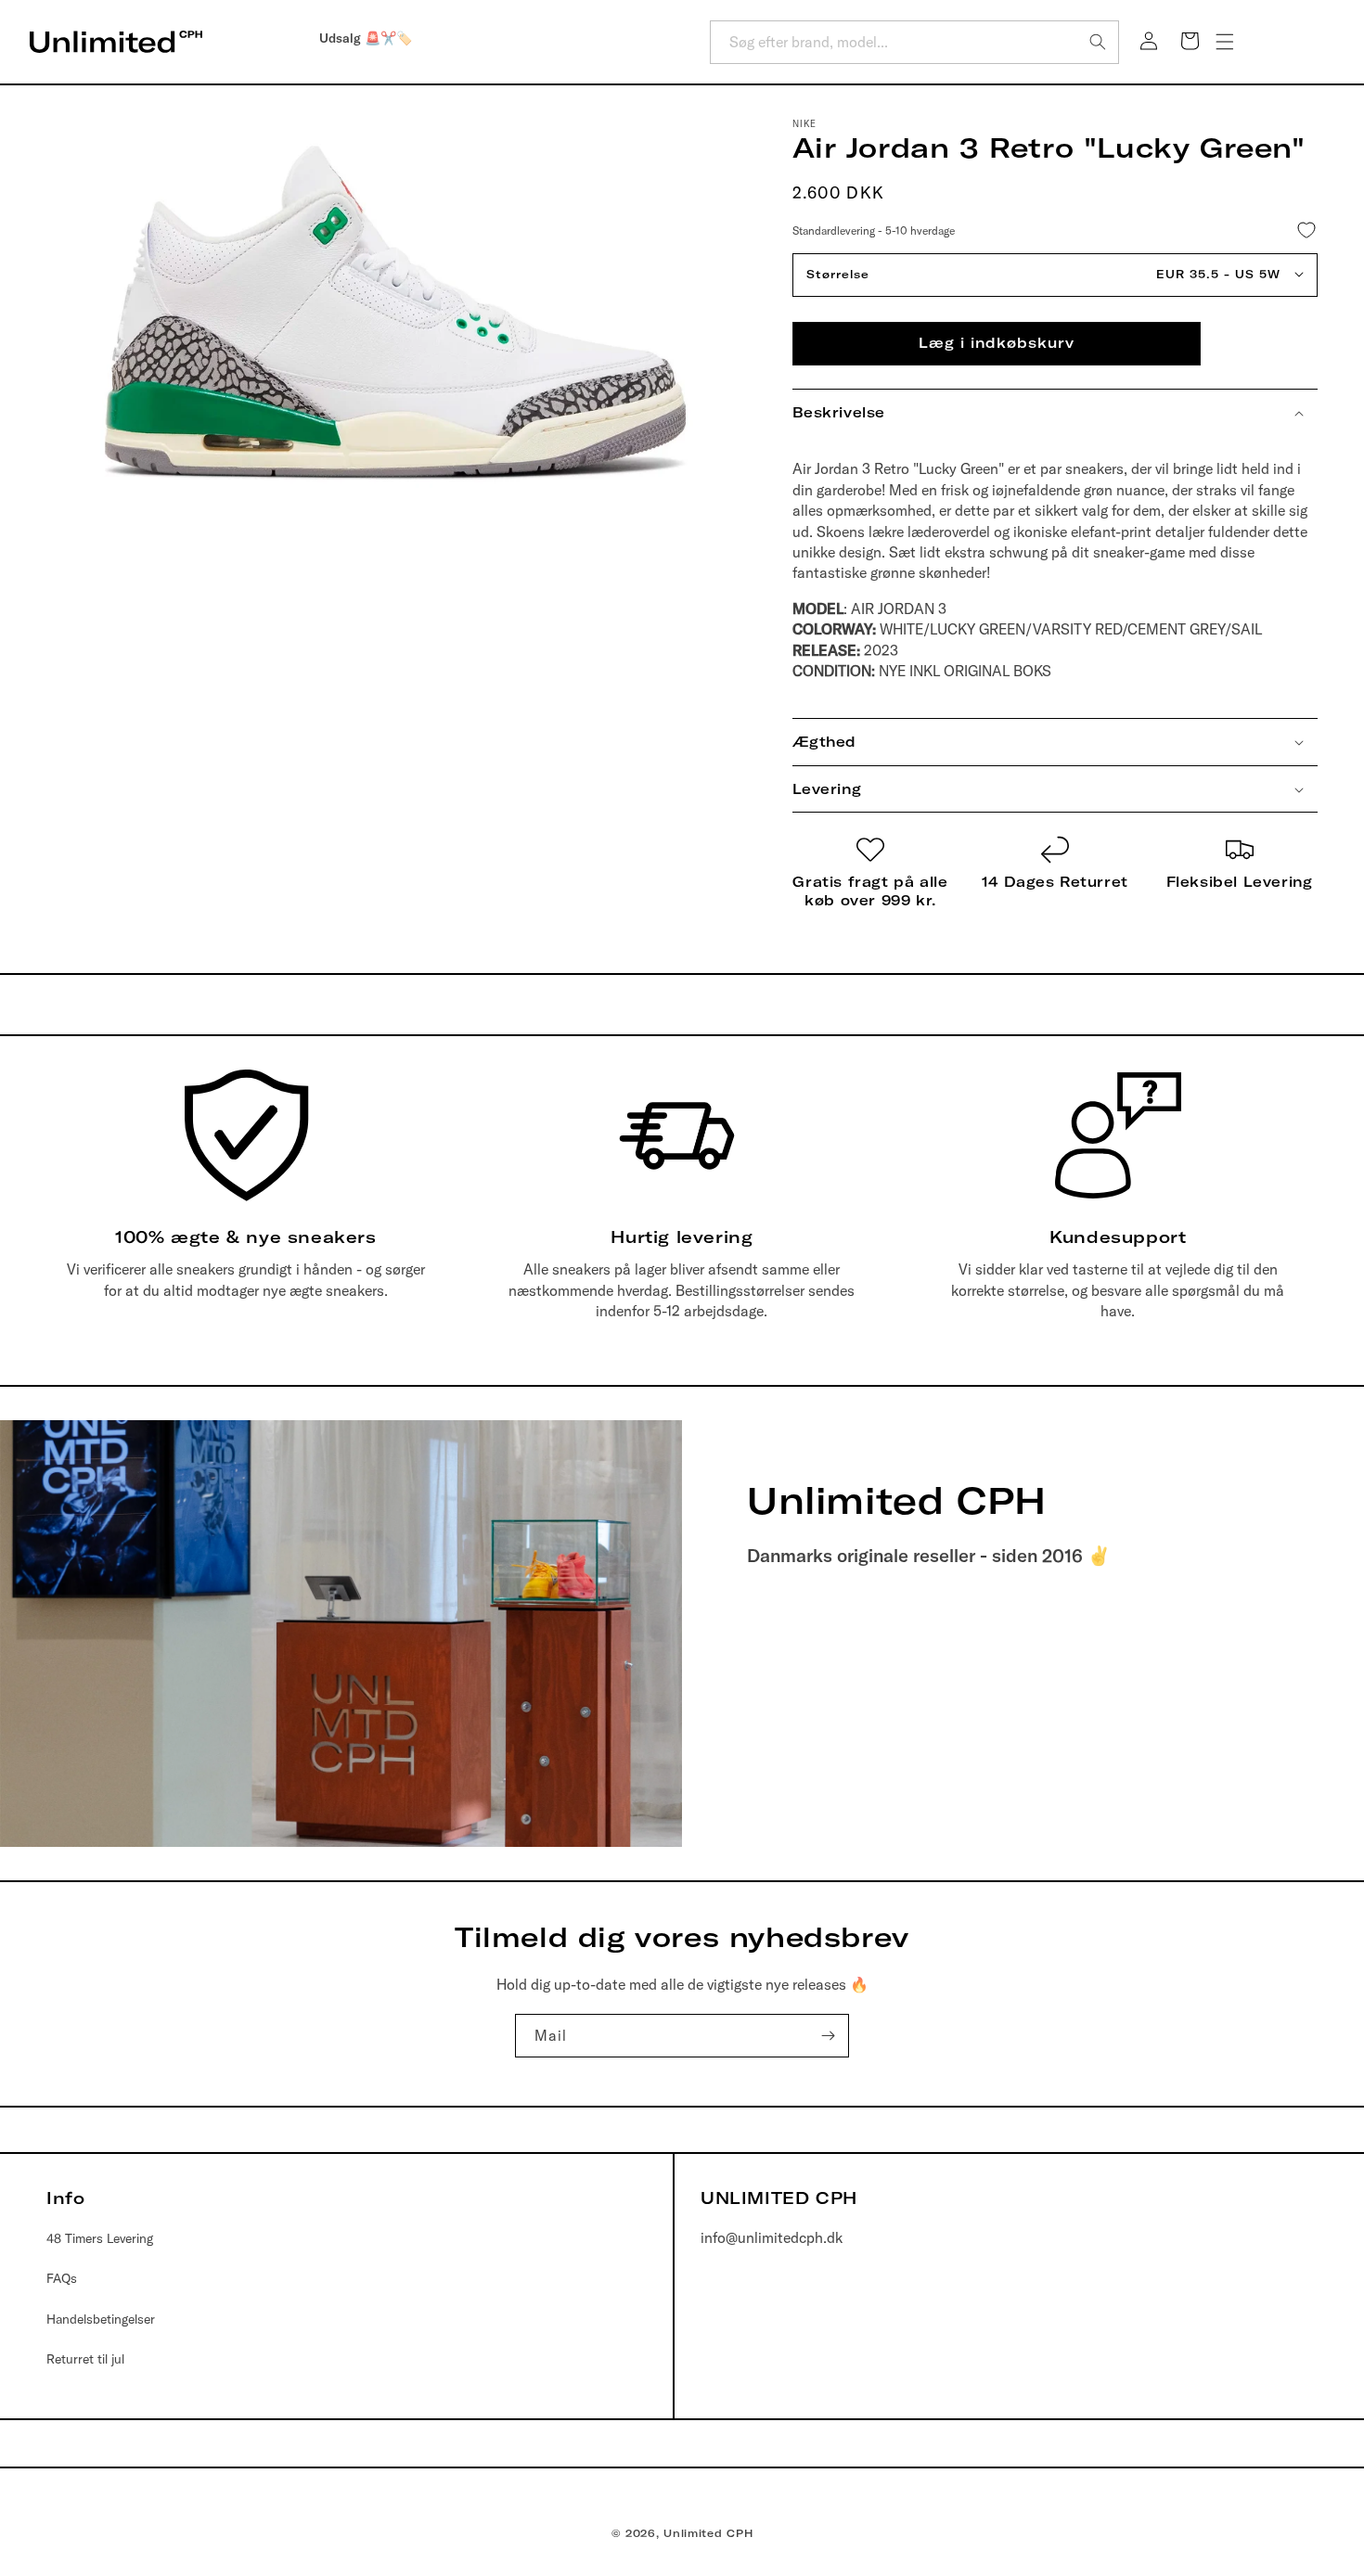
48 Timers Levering (100, 2238)
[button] (1225, 42)
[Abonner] (828, 2036)
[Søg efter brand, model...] (1098, 42)
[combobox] (914, 42)
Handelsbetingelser (101, 2319)
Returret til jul (85, 2359)
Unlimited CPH (708, 2533)
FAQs (62, 2278)
